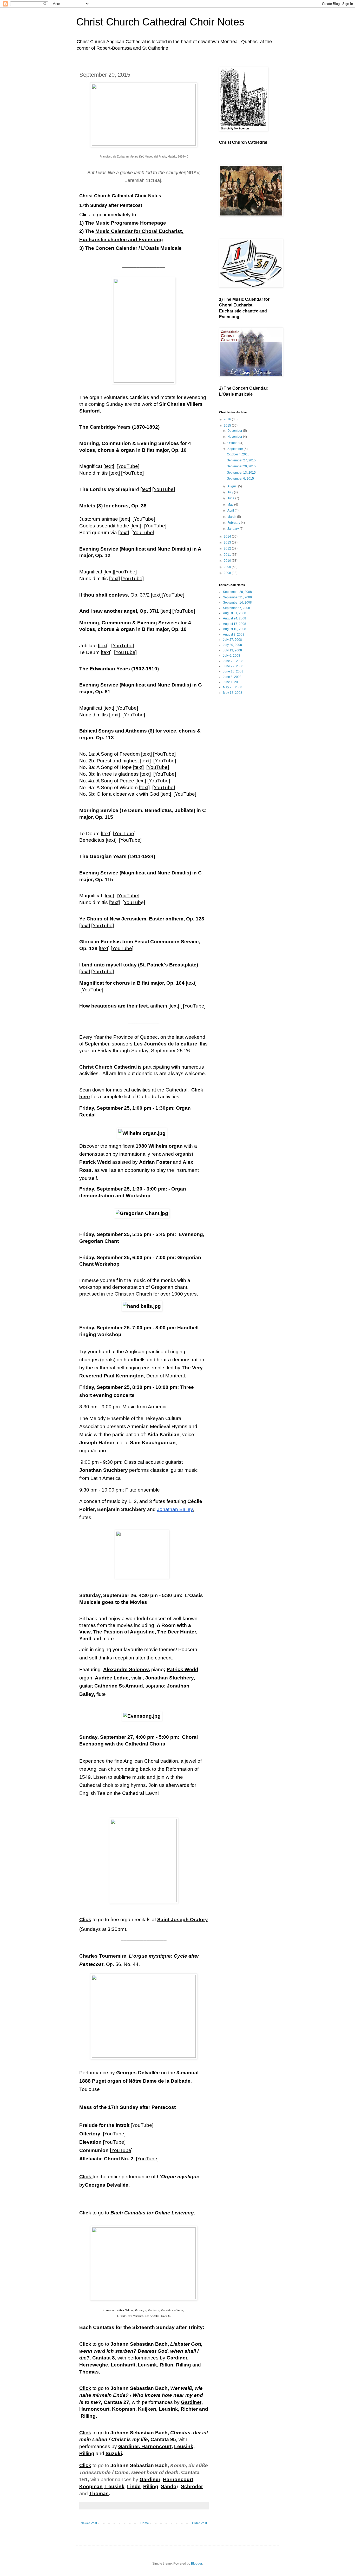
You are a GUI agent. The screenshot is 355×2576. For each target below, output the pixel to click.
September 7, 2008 (236, 608)
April (231, 511)
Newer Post (89, 2523)
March (232, 517)
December (235, 431)
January (234, 529)
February (234, 523)
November (235, 437)
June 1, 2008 (232, 682)
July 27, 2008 (232, 640)
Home (145, 2523)
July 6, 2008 (232, 656)
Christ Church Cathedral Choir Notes (160, 22)
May (231, 505)
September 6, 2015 (240, 479)
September (236, 449)
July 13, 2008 (232, 650)
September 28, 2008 (237, 592)
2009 (228, 567)
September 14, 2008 (237, 603)
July (231, 492)
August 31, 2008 (235, 613)
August (233, 486)
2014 (228, 537)
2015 (228, 426)
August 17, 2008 (235, 624)
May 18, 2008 (233, 693)
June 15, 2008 (233, 671)
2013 (228, 542)
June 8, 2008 (232, 677)
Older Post (199, 2523)
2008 (228, 573)
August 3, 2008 (234, 635)
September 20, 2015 (241, 466)
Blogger (196, 2564)
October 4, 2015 (238, 454)
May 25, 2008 (233, 687)
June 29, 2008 (233, 661)
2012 (228, 548)
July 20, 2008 (232, 645)
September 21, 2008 (237, 597)
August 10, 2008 (235, 629)
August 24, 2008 (235, 618)
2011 (228, 555)
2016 (228, 419)
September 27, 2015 (241, 460)
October (233, 443)
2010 (228, 561)
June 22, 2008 (233, 666)
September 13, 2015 (241, 473)
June (231, 498)
